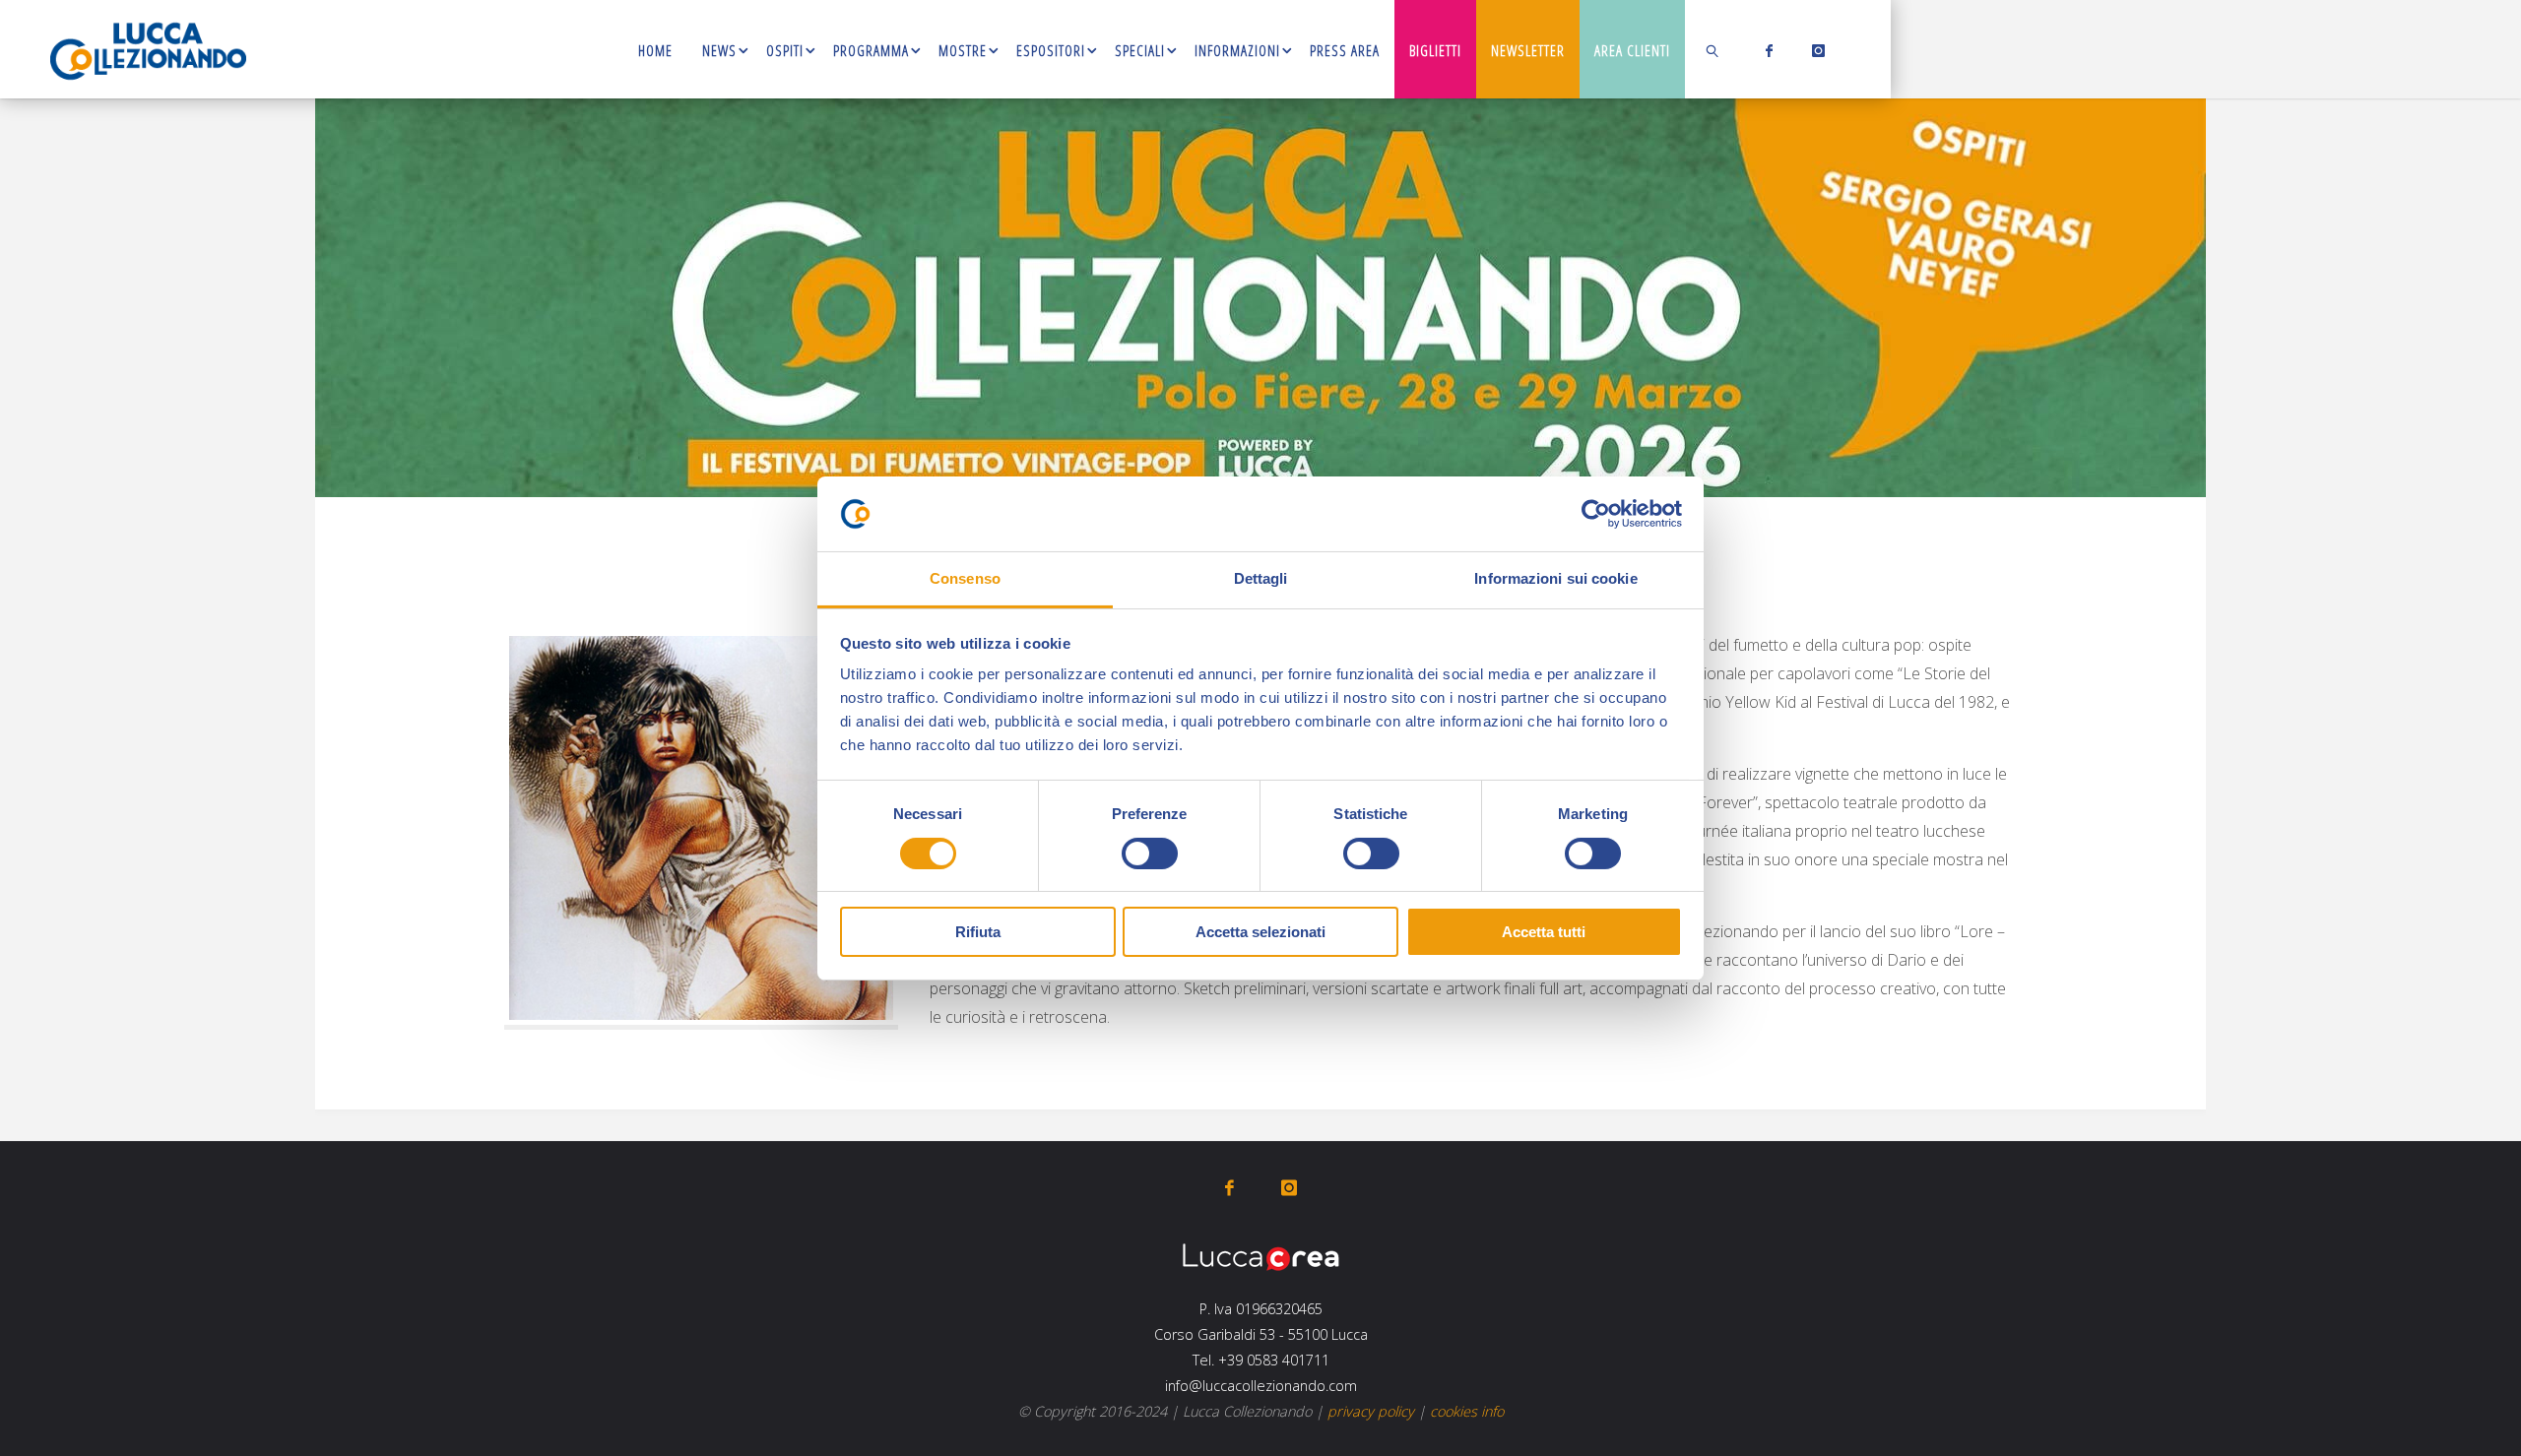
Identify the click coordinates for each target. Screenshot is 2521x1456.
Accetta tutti (1544, 932)
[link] (1713, 49)
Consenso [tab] (965, 578)
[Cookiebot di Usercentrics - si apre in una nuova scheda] (1596, 514)
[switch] (1150, 854)
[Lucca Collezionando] (148, 49)
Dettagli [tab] (1261, 578)
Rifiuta (978, 932)
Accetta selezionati (1260, 932)
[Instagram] (1814, 50)
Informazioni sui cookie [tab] (1555, 578)
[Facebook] (1765, 50)
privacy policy (1371, 1411)
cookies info (1467, 1411)
